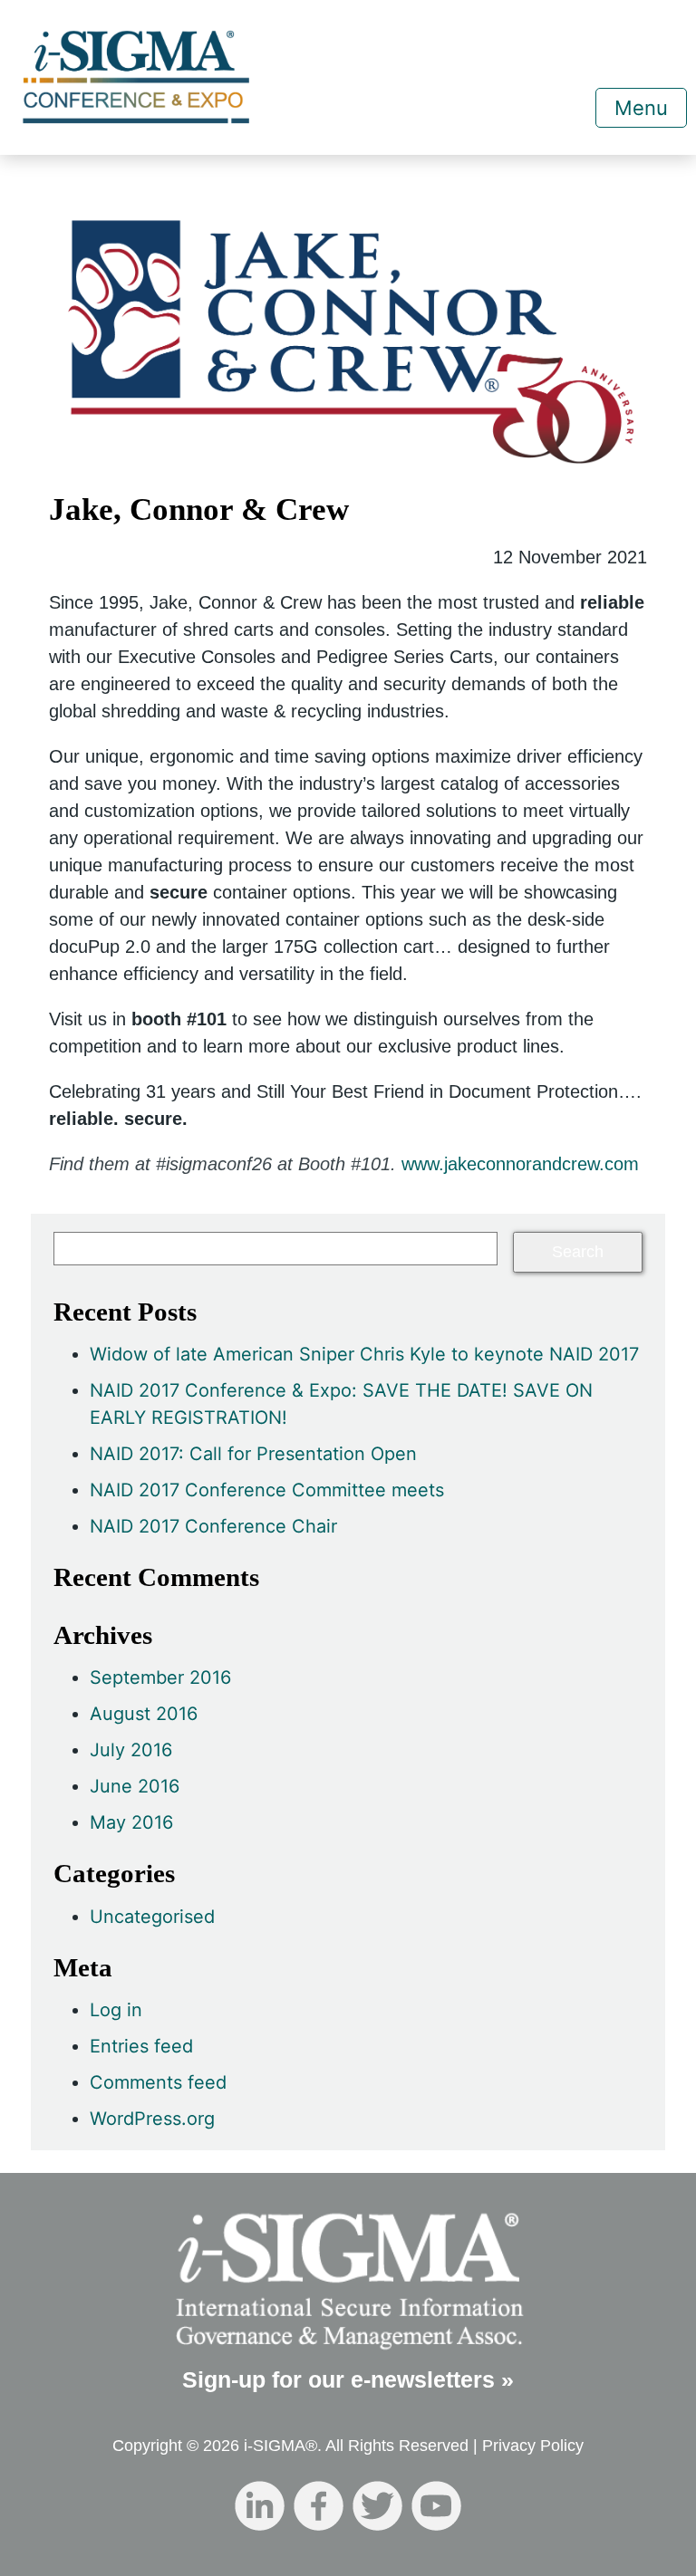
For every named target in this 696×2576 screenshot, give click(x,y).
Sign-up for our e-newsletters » (348, 2379)
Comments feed (158, 2082)
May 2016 (131, 1822)
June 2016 (135, 1786)
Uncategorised (152, 1917)
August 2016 (144, 1714)
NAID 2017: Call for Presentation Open (253, 1454)
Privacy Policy (533, 2446)
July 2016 (131, 1750)
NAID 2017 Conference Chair (213, 1526)
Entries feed (141, 2046)
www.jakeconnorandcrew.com (520, 1164)
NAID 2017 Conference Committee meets (267, 1490)
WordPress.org (152, 2119)
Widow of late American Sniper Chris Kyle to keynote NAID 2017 (364, 1354)
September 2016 (160, 1677)
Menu (641, 108)
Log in (116, 2010)
